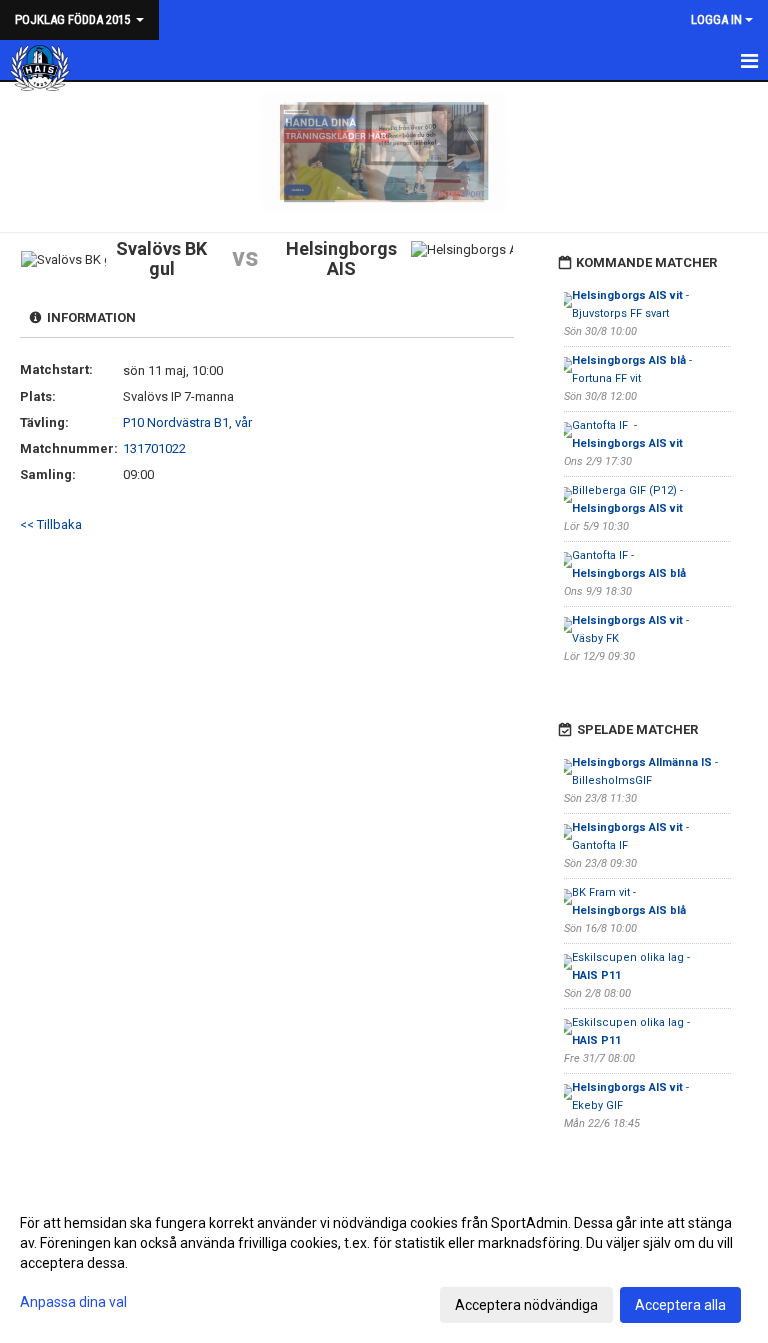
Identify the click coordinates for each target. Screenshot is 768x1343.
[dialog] (384, 1263)
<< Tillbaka (51, 524)
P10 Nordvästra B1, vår (187, 422)
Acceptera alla (680, 1305)
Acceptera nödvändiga (526, 1305)
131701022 (154, 448)
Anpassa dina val (73, 1302)
